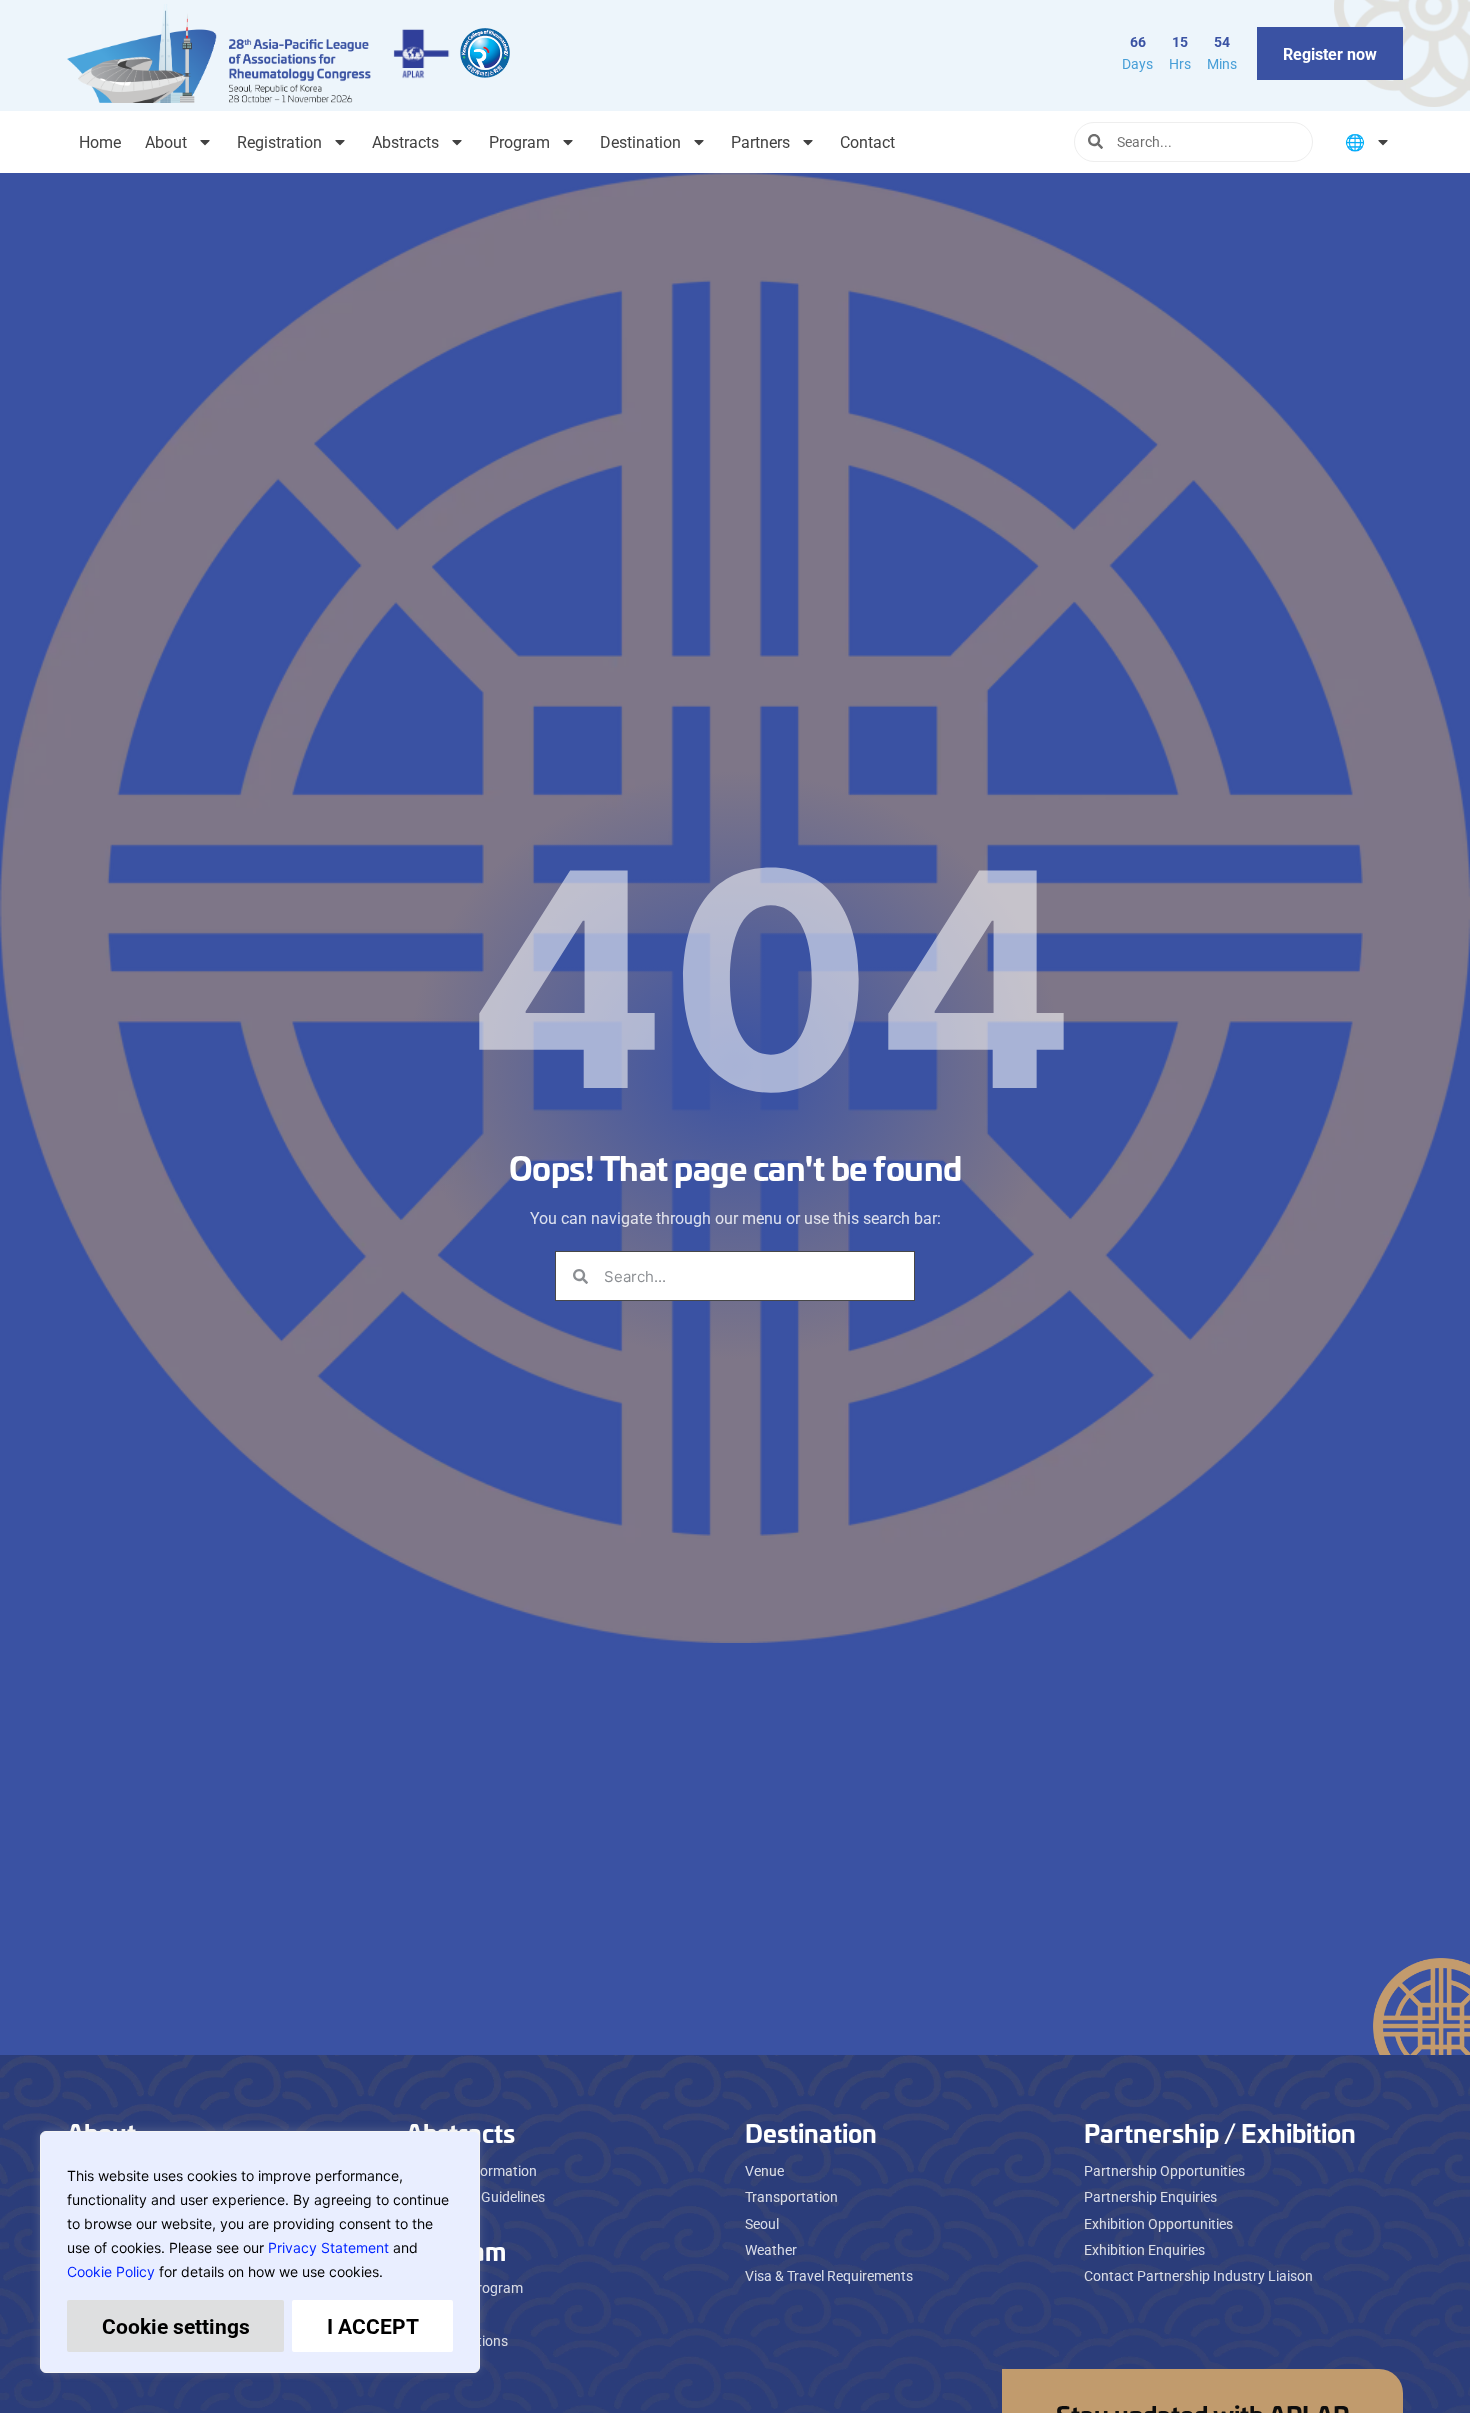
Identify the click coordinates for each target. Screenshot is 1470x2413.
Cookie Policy (111, 2271)
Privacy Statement (328, 2247)
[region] (260, 2252)
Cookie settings (176, 2326)
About (166, 141)
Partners (760, 141)
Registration (279, 141)
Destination (640, 141)
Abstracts (405, 141)
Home (100, 141)
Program (519, 141)
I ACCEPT (373, 2326)
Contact (867, 141)
